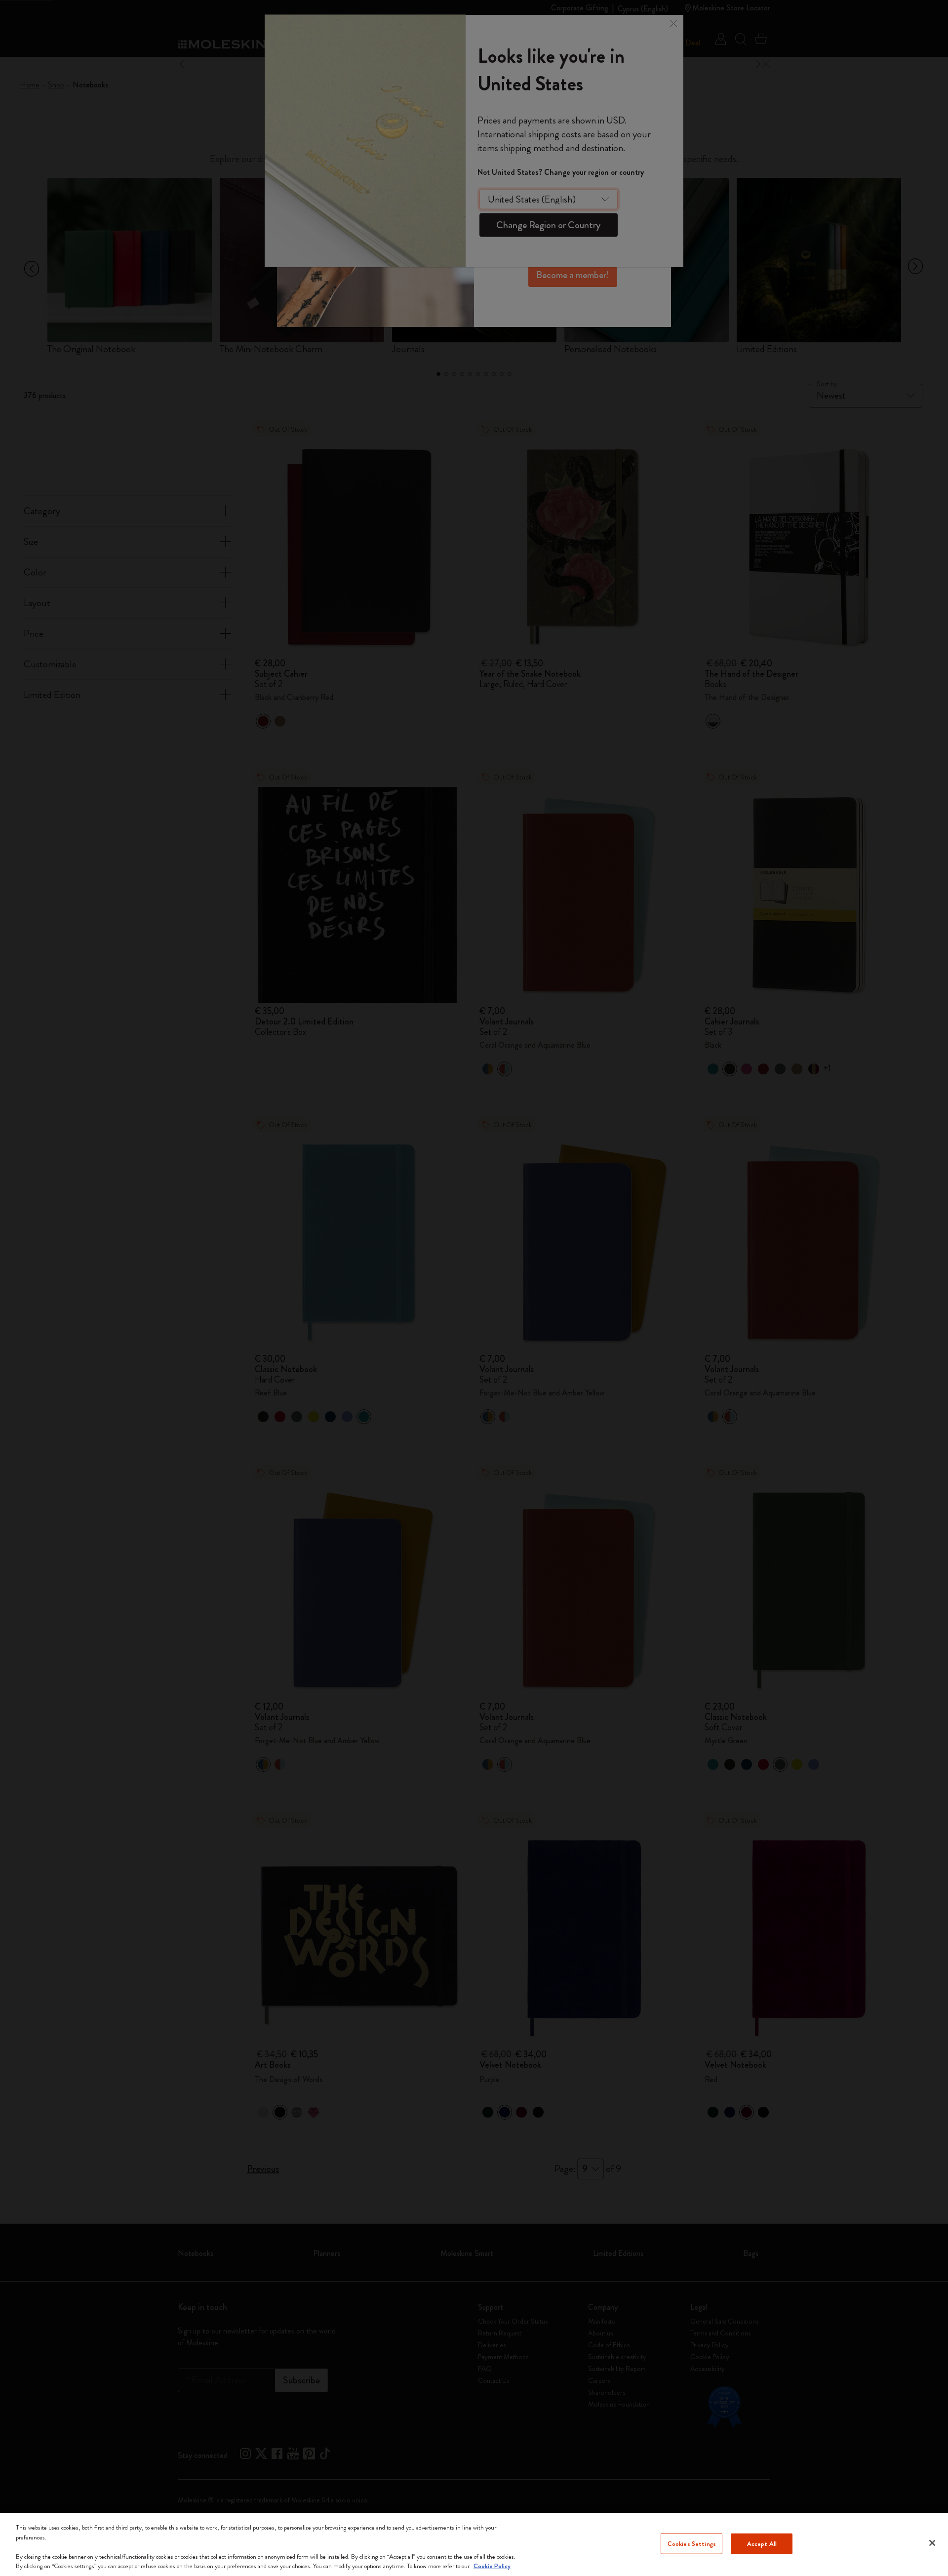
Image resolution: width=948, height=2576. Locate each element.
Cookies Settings (692, 2544)
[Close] (932, 2543)
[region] (474, 2544)
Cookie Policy (492, 2566)
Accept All (762, 2544)
